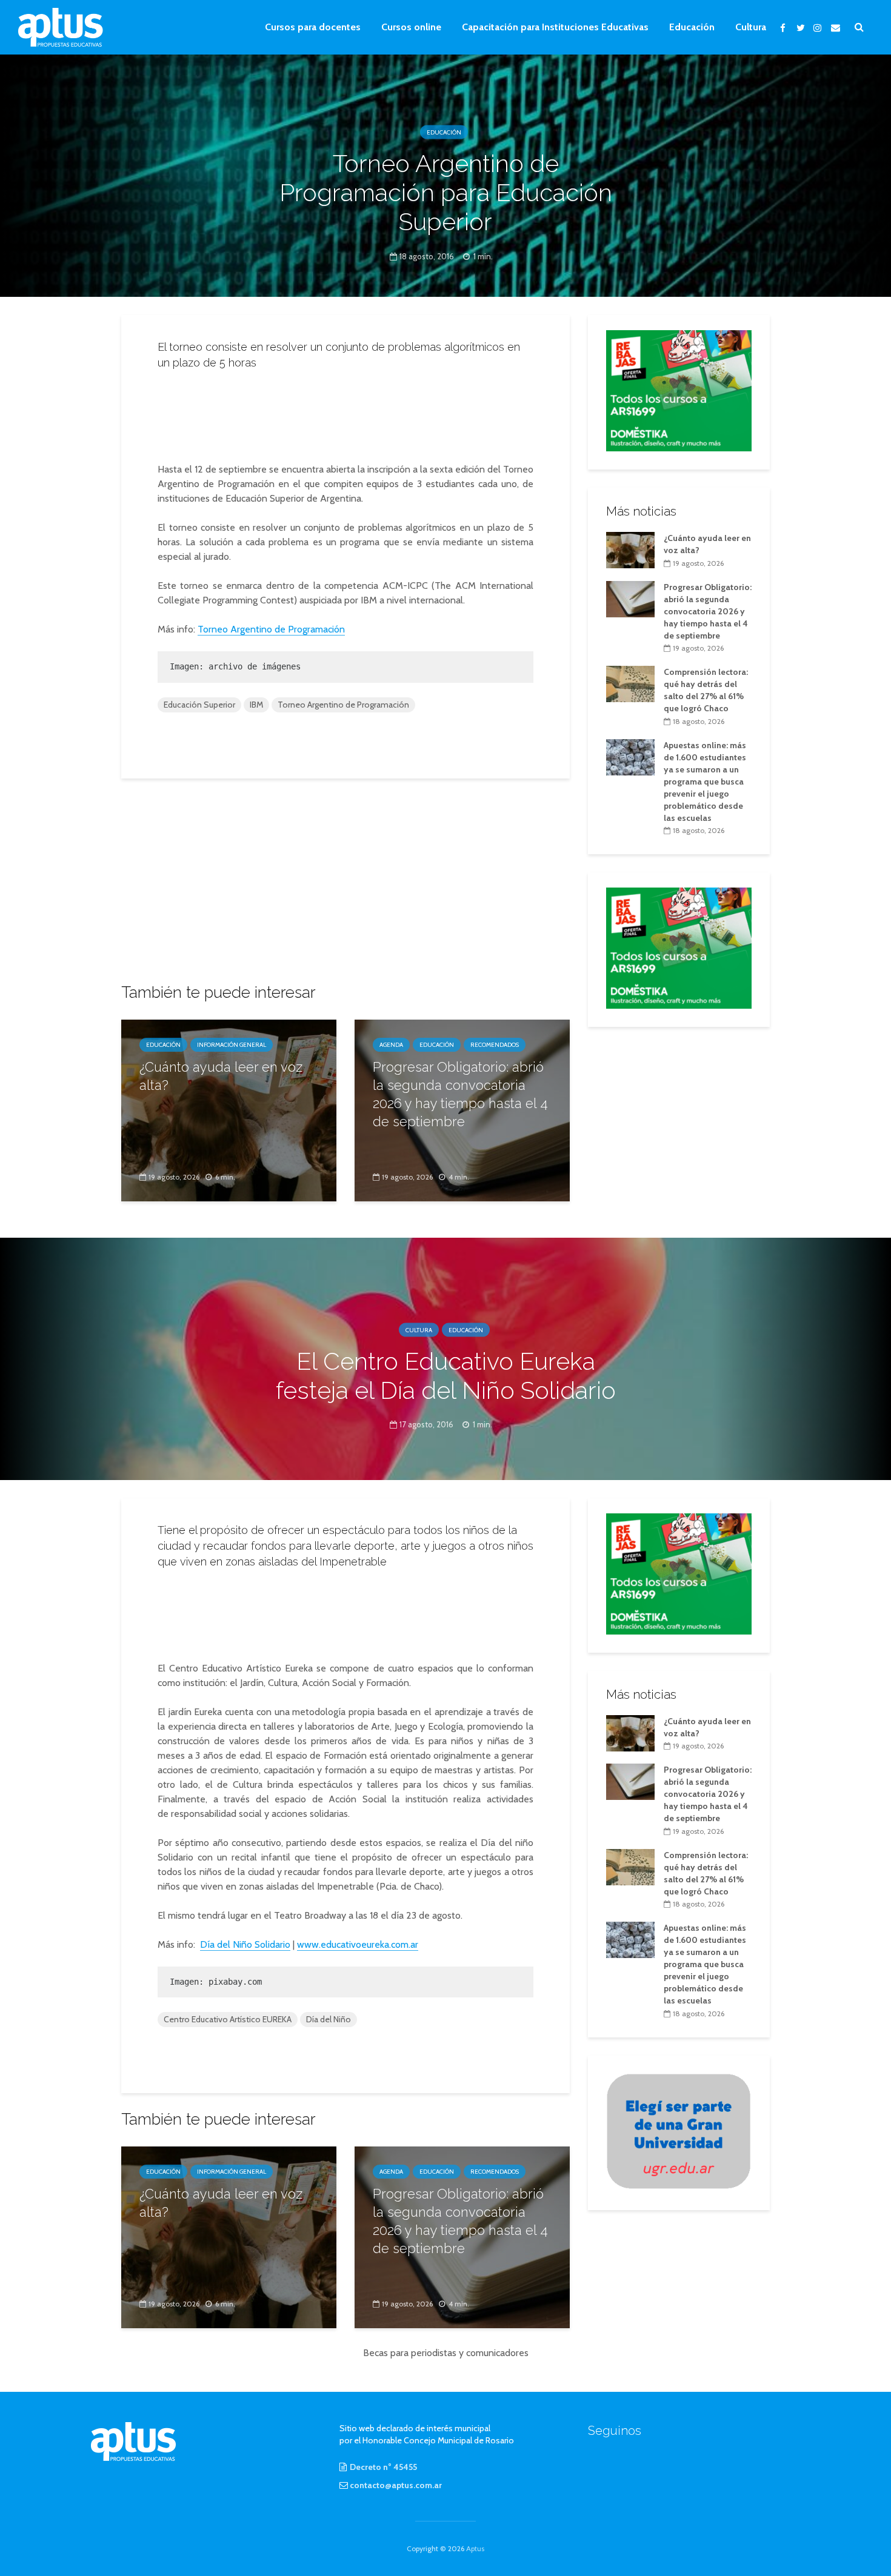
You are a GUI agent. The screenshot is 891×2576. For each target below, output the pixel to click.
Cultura (751, 27)
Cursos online (411, 27)
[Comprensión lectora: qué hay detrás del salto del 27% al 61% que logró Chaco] (630, 683)
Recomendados (495, 1045)
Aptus (475, 2548)
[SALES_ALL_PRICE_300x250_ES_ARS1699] (679, 390)
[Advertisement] (345, 413)
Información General (232, 1045)
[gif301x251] (679, 2130)
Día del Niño (329, 2019)
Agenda (391, 1045)
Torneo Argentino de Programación (271, 629)
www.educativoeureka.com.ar (358, 1944)
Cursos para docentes (313, 27)
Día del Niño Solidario (245, 1944)
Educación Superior (199, 705)
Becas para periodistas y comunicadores (446, 2353)
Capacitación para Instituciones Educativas (555, 27)
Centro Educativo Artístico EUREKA (228, 2019)
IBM (256, 705)
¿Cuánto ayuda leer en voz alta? (221, 1076)
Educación (692, 27)
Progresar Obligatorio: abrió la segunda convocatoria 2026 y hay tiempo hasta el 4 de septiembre (460, 1094)
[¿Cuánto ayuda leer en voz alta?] (229, 1110)
